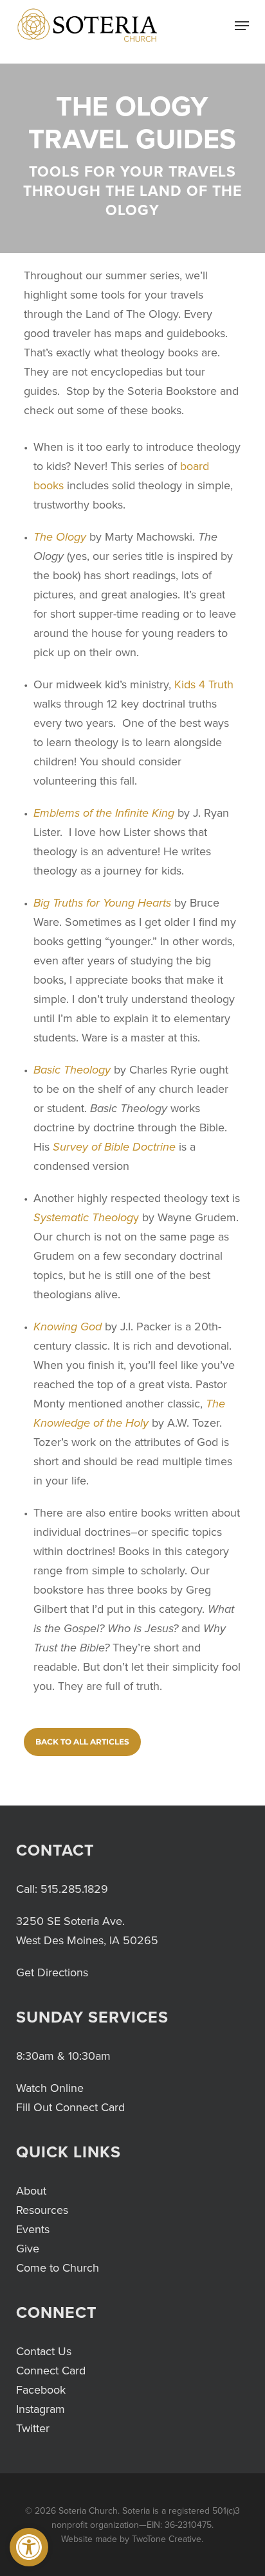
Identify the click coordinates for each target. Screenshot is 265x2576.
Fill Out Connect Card (70, 2107)
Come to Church (58, 2268)
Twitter (33, 2428)
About (31, 2191)
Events (33, 2229)
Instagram (41, 2409)
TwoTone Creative (167, 2539)
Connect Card (51, 2371)
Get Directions (52, 1972)
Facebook (41, 2390)
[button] (29, 2547)
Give (28, 2249)
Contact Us (44, 2351)
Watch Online (50, 2088)
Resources (42, 2210)
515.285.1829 (74, 1889)
